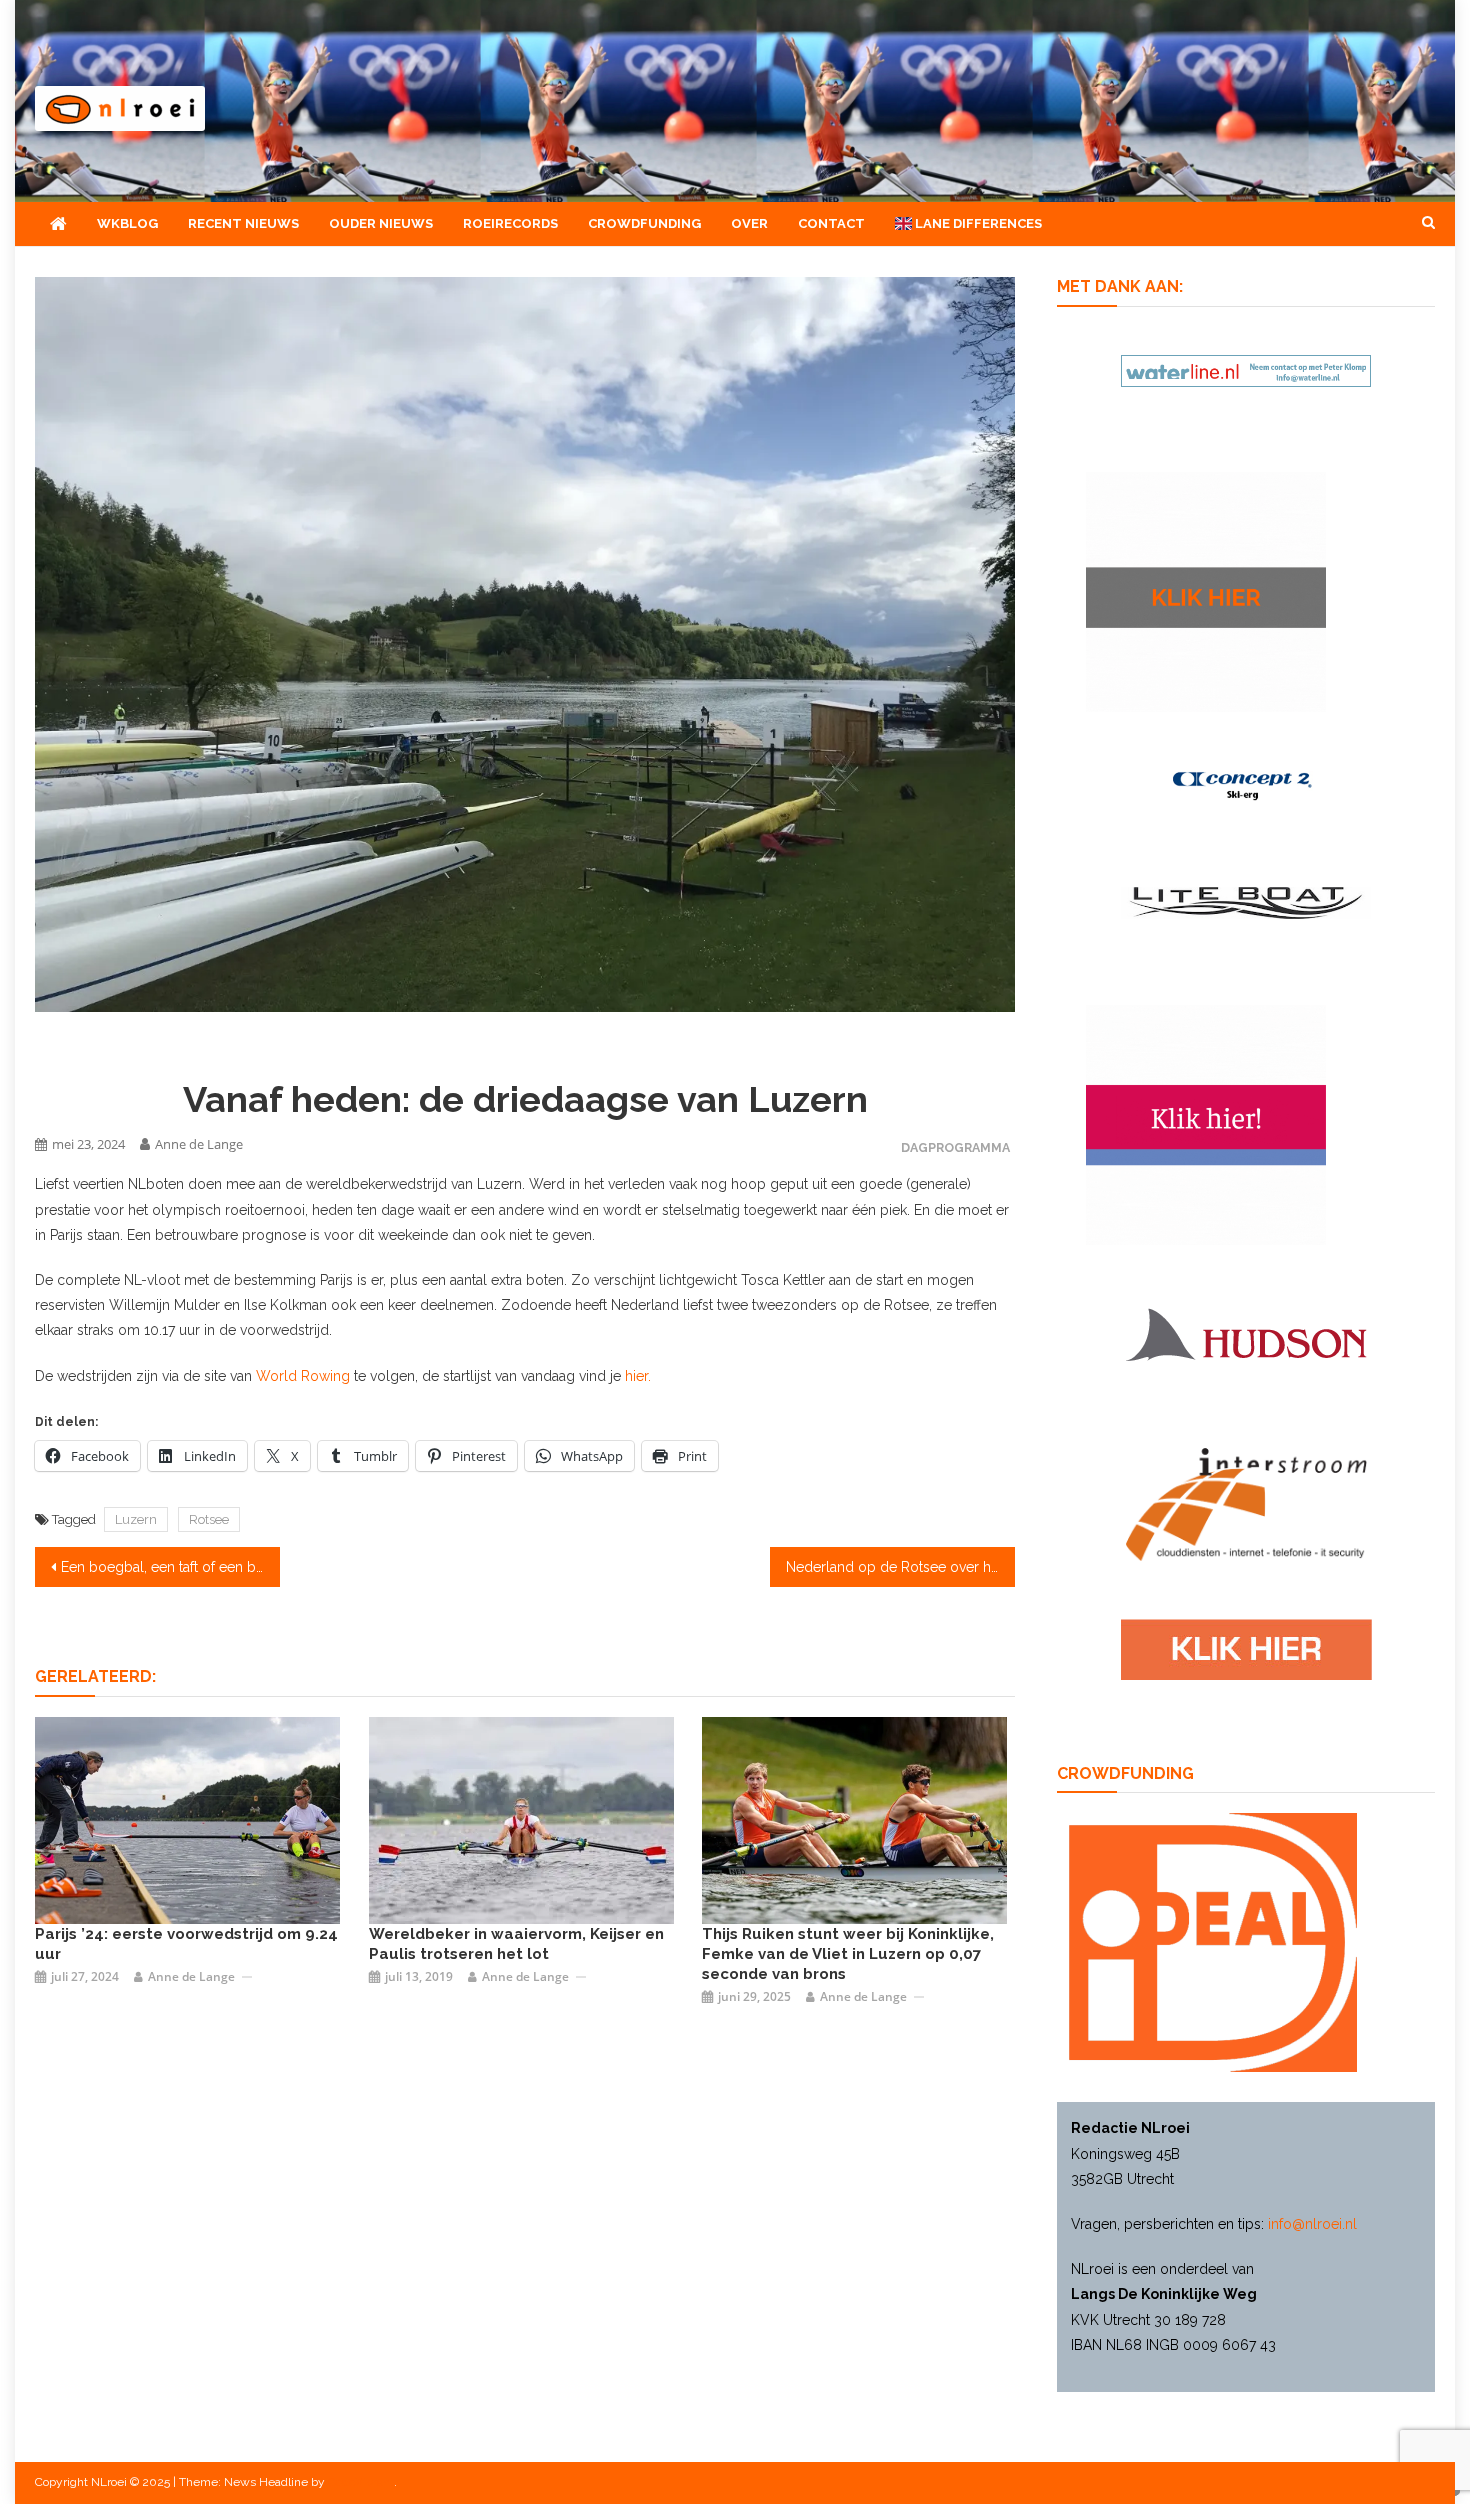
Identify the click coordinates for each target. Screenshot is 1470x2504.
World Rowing (303, 1376)
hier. (636, 1376)
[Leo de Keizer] (187, 1819)
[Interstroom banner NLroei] (1246, 1503)
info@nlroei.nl (1312, 2224)
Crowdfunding (644, 223)
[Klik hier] (1206, 591)
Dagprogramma (955, 1147)
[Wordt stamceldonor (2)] (1206, 1123)
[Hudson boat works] (1246, 1331)
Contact (831, 223)
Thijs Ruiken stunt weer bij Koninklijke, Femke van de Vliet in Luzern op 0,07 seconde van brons (848, 1954)
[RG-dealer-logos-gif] (1246, 1649)
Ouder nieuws (381, 223)
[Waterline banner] (1246, 369)
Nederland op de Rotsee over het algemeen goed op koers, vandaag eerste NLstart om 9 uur (900, 1567)
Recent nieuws (243, 223)
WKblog (127, 223)
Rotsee (209, 1519)
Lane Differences (977, 223)
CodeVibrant (361, 2482)
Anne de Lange (199, 1144)
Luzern (136, 1519)
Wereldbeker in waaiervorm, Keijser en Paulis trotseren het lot (516, 1944)
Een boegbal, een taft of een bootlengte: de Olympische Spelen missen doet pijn (170, 1567)
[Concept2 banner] (1246, 785)
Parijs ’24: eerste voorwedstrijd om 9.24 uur (186, 1944)
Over (749, 223)
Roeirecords (510, 223)
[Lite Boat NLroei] (1246, 902)
